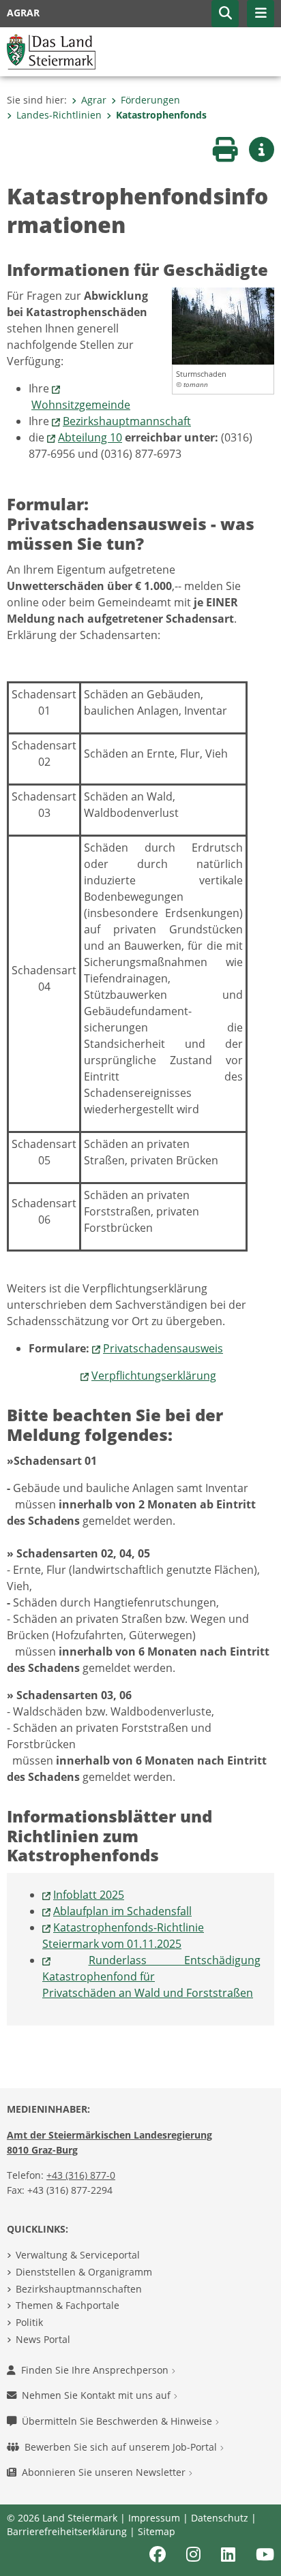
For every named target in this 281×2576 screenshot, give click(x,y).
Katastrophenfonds (161, 115)
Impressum (154, 2518)
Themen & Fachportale (68, 2305)
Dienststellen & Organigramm (84, 2272)
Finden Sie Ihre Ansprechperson (96, 2370)
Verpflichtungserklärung (154, 1376)
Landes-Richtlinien (59, 115)
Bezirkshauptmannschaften (79, 2289)
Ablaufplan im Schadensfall (122, 1911)
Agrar (94, 100)
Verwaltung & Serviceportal (78, 2255)
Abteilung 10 (90, 437)
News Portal (43, 2339)
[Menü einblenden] (261, 14)
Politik (29, 2322)
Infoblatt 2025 (89, 1895)
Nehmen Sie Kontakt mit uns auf (98, 2395)
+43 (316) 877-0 (81, 2175)
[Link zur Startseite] (51, 50)
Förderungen (150, 100)
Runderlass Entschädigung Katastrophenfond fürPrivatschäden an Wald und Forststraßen (151, 1976)
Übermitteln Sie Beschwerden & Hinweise (118, 2421)
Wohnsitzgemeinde (81, 405)
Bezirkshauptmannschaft (127, 421)
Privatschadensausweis (163, 1348)
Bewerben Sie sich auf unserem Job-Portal (122, 2447)
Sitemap (157, 2531)
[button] (225, 14)
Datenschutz (220, 2518)
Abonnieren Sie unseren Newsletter (105, 2472)
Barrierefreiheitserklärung (67, 2531)
